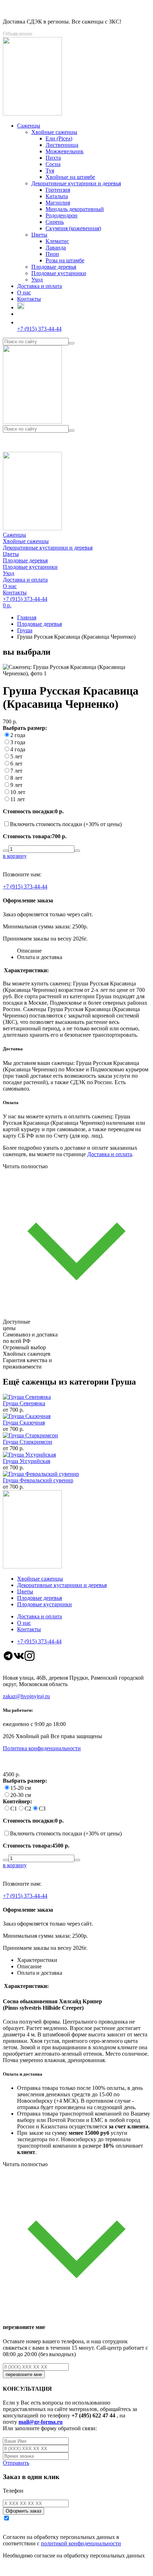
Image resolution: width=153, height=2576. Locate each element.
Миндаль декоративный (75, 209)
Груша (25, 630)
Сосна (53, 164)
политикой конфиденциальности (81, 2543)
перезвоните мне (24, 2374)
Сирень (55, 222)
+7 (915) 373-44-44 (25, 887)
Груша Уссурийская (27, 1461)
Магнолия (58, 203)
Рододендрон (62, 215)
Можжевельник (65, 151)
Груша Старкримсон (28, 1442)
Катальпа (57, 196)
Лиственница (62, 145)
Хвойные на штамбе (70, 177)
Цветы (39, 235)
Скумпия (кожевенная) (73, 228)
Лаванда (56, 248)
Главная (27, 617)
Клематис (57, 241)
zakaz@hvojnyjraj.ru (26, 1696)
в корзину (15, 856)
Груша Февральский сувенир (38, 1480)
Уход (37, 280)
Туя (50, 171)
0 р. (7, 605)
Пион (52, 254)
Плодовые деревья (54, 267)
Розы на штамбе (65, 260)
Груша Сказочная (24, 1423)
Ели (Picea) (59, 138)
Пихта (53, 158)
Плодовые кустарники (59, 273)
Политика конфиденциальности (42, 1748)
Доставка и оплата (110, 1154)
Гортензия (58, 190)
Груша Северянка (24, 1403)
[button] (76, 442)
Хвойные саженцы (54, 132)
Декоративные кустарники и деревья (76, 183)
